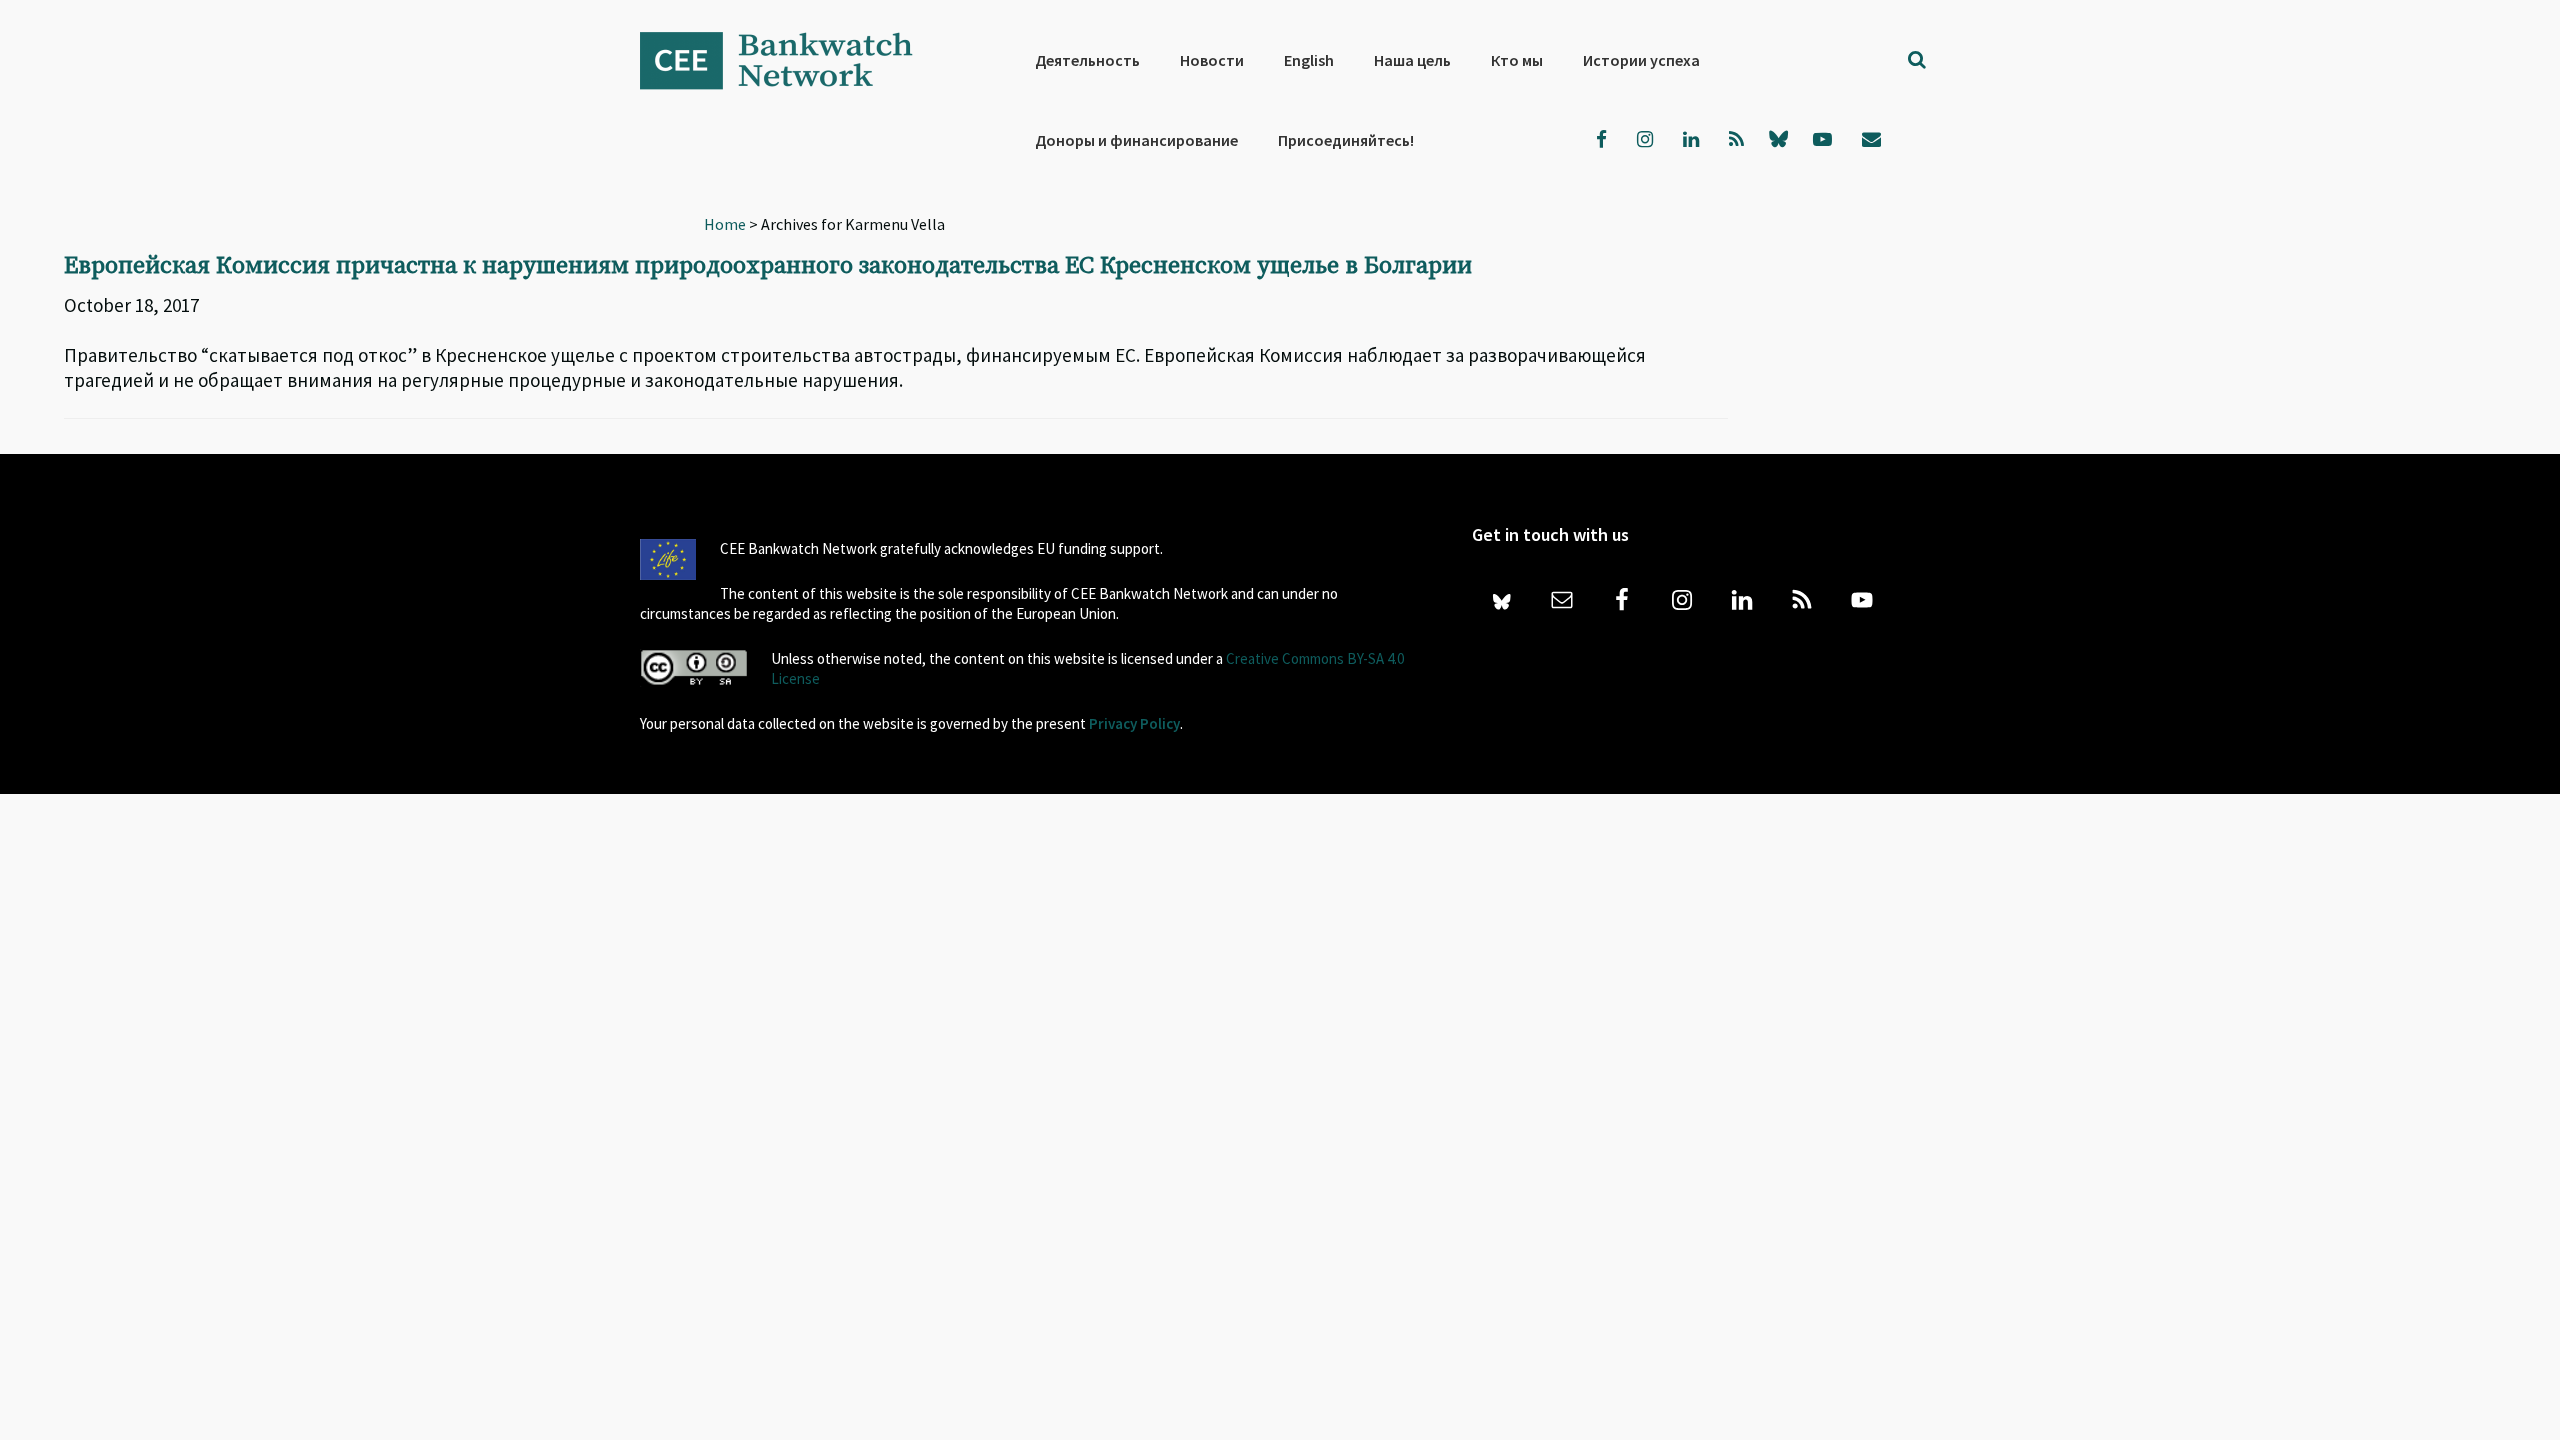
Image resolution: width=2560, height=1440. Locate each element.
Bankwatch (790, 60)
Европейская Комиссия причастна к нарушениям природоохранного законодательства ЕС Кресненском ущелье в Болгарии (768, 266)
